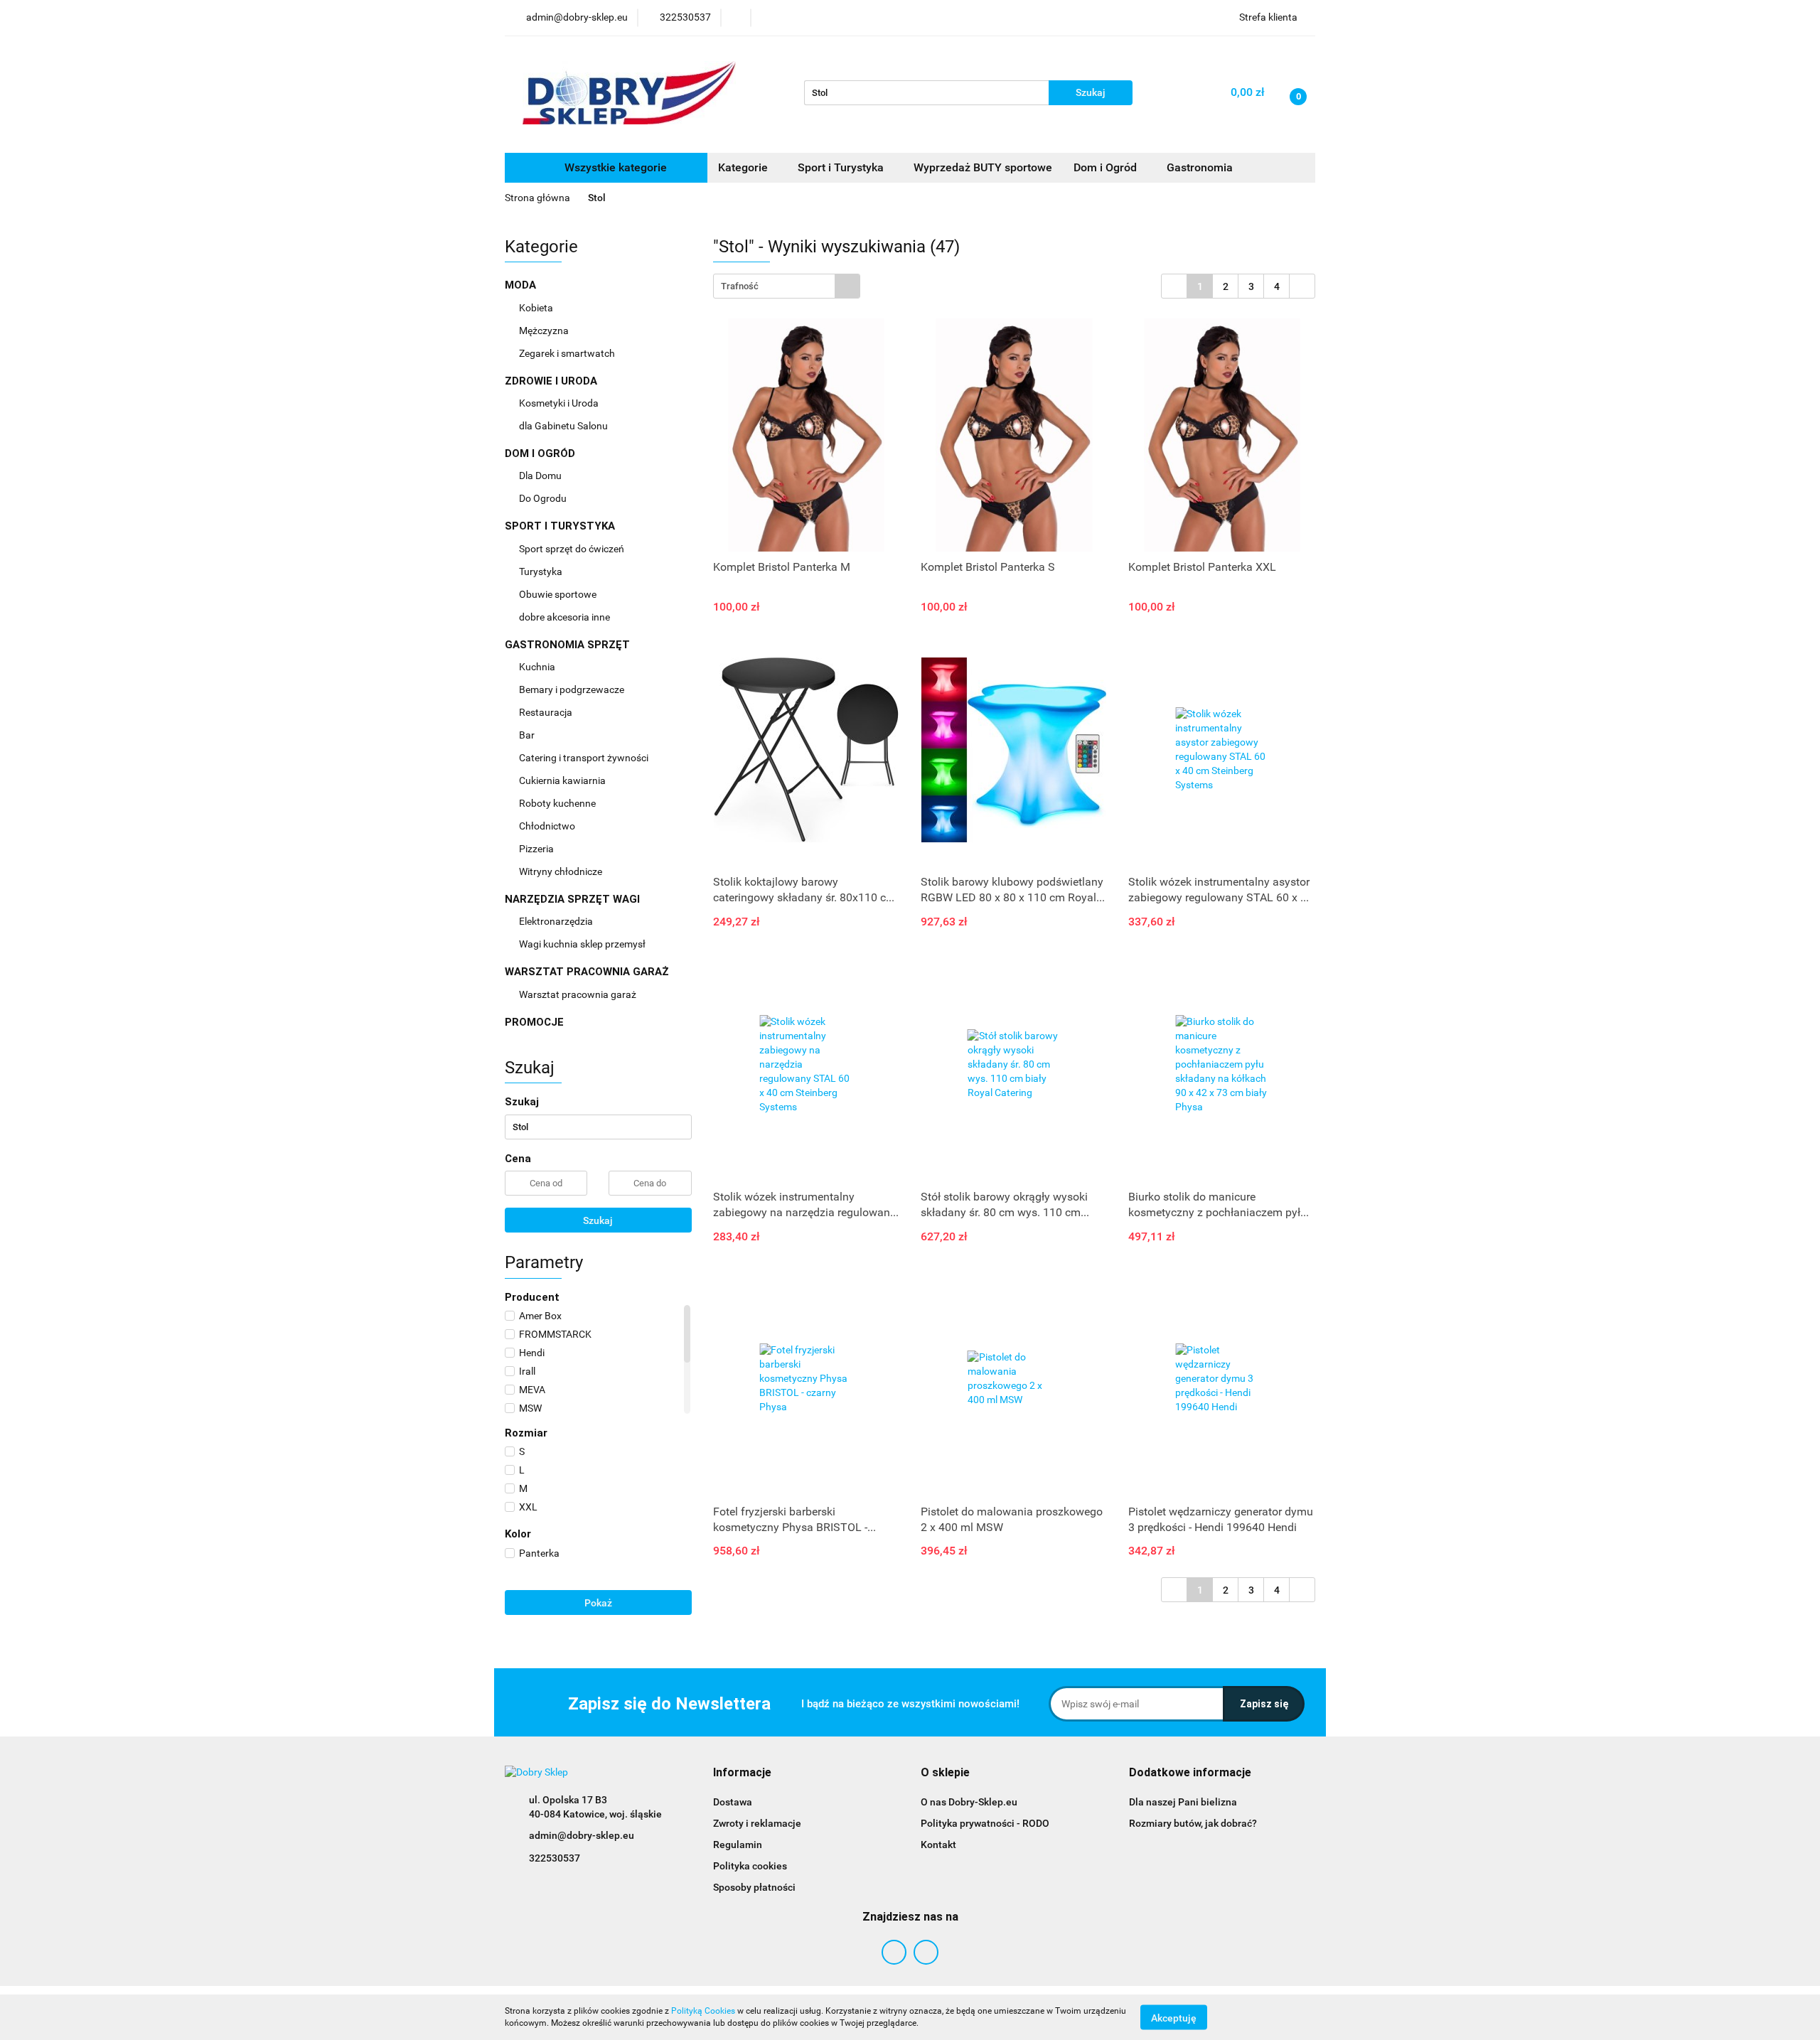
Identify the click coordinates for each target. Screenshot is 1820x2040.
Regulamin (738, 1845)
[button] (742, 1773)
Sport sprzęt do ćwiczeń (573, 549)
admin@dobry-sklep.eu (582, 1835)
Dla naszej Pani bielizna (1183, 1802)
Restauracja (547, 712)
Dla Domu (541, 476)
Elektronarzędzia (557, 921)
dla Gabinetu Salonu (564, 426)
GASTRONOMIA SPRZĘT (569, 645)
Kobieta (537, 308)
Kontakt (938, 1845)
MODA (522, 285)
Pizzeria (537, 849)
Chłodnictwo (548, 826)
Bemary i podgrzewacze (573, 689)
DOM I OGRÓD (541, 453)
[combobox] (787, 286)
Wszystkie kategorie (614, 167)
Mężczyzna (545, 331)
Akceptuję (1174, 2017)
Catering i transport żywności (585, 758)
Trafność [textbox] (740, 286)
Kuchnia (538, 667)
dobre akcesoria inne (564, 617)
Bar (528, 735)
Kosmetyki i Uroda (559, 403)
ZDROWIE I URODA (552, 381)
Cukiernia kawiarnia (563, 780)
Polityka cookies (750, 1866)
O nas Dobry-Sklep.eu (969, 1802)
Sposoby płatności (754, 1887)
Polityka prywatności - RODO (985, 1823)
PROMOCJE (534, 1022)
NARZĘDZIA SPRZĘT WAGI (574, 899)
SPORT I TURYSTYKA (561, 526)
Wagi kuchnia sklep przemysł (583, 944)
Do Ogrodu (544, 498)
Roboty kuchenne (558, 803)
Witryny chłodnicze (561, 871)
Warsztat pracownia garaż (579, 994)
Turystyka (542, 571)
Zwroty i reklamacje (757, 1823)
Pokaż (598, 1603)
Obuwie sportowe (558, 594)
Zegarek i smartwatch (567, 353)
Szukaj (598, 1220)
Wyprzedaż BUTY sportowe (983, 167)
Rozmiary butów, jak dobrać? (1193, 1823)
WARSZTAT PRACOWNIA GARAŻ (588, 972)
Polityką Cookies (703, 2011)
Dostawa (733, 1802)
